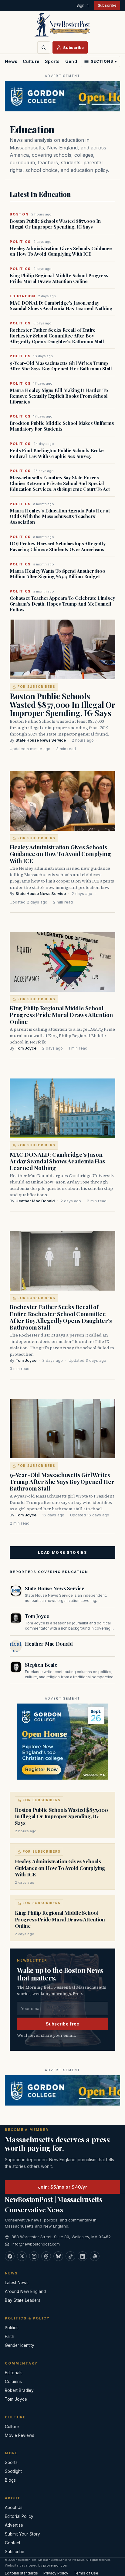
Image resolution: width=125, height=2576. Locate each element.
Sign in (83, 5)
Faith (10, 2337)
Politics (12, 2328)
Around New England (25, 2291)
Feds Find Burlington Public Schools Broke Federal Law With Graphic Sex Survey (57, 453)
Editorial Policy (19, 2516)
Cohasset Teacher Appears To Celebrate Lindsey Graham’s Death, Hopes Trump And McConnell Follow (62, 604)
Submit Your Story (22, 2534)
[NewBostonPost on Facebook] (10, 2256)
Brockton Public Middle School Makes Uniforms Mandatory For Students (62, 426)
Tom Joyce (26, 1048)
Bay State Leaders (23, 2300)
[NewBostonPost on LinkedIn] (83, 2256)
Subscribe (107, 5)
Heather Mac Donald (35, 1201)
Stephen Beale (41, 1665)
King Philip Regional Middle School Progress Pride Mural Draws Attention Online (59, 278)
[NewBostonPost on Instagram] (34, 2256)
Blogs (10, 2480)
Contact (13, 2543)
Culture (31, 61)
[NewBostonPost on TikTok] (70, 2256)
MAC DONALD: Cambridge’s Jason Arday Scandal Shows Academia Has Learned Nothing (61, 306)
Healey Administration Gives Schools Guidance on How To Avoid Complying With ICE (61, 251)
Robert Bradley (19, 2390)
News (11, 61)
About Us (14, 2508)
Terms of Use (86, 2573)
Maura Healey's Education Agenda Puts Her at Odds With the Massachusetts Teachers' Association (60, 516)
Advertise (14, 2525)
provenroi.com (55, 2565)
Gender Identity (20, 2345)
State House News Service (41, 740)
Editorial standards (21, 2573)
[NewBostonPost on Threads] (46, 2256)
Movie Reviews (20, 2435)
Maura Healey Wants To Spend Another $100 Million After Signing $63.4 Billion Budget (57, 574)
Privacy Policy (56, 2573)
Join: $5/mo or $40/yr (62, 2187)
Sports (52, 61)
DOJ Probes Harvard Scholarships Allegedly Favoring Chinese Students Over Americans (58, 547)
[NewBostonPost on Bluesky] (58, 2256)
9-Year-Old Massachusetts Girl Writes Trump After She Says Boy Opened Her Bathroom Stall (61, 366)
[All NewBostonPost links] (95, 2256)
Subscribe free (63, 2024)
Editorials (14, 2373)
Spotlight (13, 2471)
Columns (13, 2382)
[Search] (44, 47)
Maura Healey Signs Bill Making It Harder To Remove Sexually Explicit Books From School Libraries (59, 396)
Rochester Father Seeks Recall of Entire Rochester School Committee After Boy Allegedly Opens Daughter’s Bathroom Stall (57, 336)
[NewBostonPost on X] (22, 2256)
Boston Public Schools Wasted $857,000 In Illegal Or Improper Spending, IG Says (55, 224)
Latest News (17, 2283)
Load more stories (62, 1552)
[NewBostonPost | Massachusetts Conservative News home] (62, 24)
